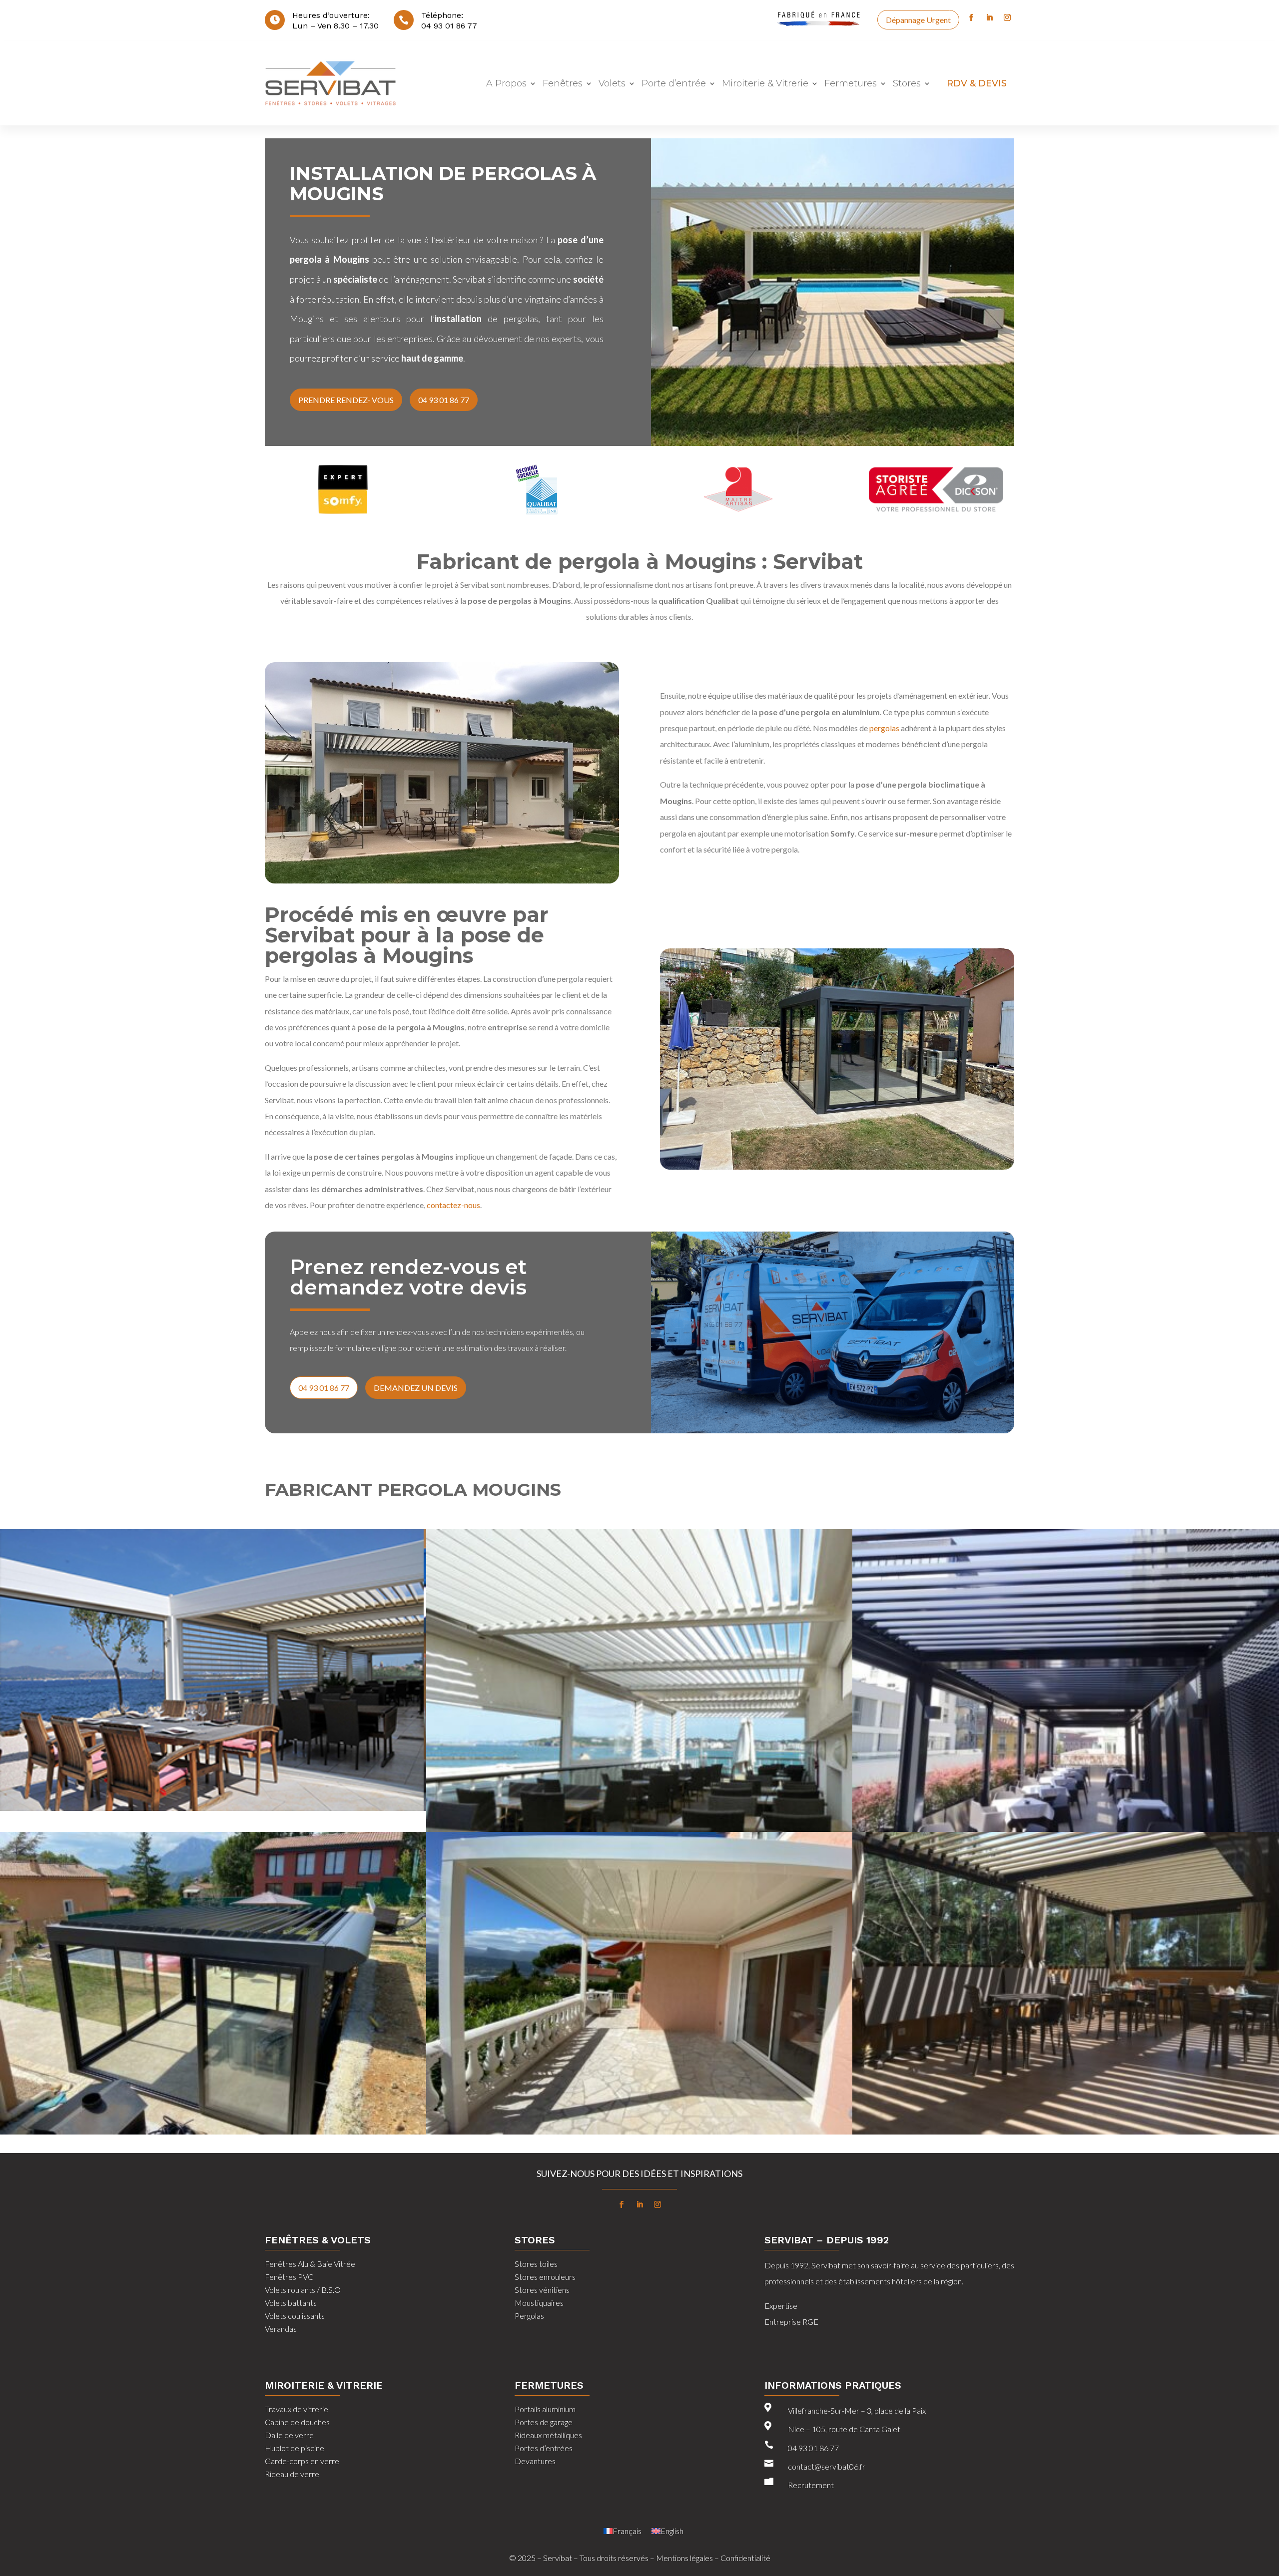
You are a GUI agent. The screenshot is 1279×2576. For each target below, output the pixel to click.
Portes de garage (544, 2422)
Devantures (535, 2461)
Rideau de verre (292, 2474)
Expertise (781, 2306)
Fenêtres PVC (289, 2277)
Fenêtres (563, 83)
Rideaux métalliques (548, 2435)
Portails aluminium (545, 2409)
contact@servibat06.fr (827, 2466)
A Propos (506, 83)
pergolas (884, 728)
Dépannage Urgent (918, 20)
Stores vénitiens (542, 2290)
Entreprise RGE (792, 2322)
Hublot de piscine (295, 2448)
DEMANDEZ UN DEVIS (416, 1388)
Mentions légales (684, 2558)
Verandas (281, 2329)
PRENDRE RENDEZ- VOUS (346, 400)
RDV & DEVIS (977, 83)
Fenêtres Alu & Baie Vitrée (310, 2264)
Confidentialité (745, 2558)
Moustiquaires (539, 2303)
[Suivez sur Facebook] (971, 17)
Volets (612, 83)
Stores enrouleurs (545, 2277)
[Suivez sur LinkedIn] (989, 17)
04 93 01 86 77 (449, 26)
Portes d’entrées (544, 2448)
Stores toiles (536, 2264)
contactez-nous (453, 1205)
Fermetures (851, 83)
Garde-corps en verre (302, 2461)
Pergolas (529, 2316)
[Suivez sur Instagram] (1007, 17)
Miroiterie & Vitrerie (765, 83)
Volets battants (291, 2303)
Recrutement (811, 2485)
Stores (907, 83)
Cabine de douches (297, 2422)
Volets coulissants (295, 2316)
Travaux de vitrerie (297, 2409)
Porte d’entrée (674, 83)
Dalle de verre (289, 2435)
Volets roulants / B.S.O (303, 2290)
